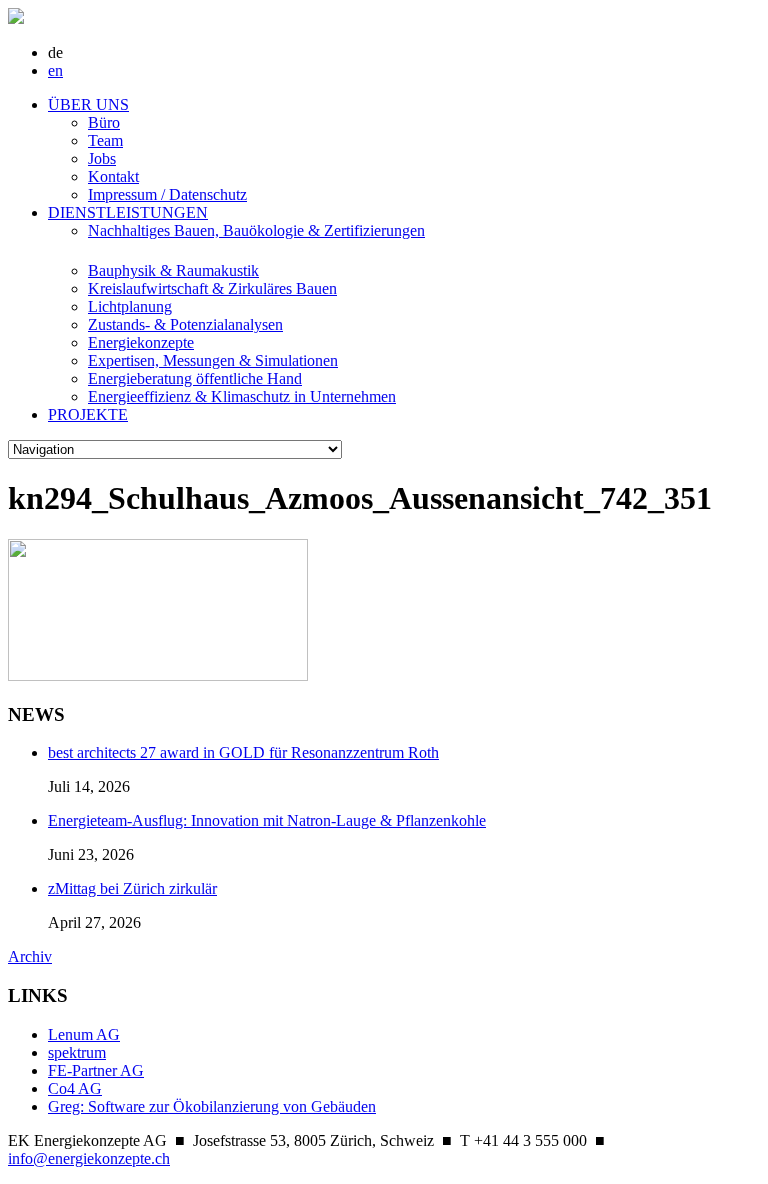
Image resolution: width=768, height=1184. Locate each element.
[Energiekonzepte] (16, 18)
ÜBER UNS (88, 104)
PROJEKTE (88, 414)
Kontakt (113, 176)
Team (105, 140)
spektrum (77, 1052)
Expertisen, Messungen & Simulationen (213, 360)
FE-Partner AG (96, 1070)
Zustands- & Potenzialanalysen (185, 324)
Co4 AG (75, 1088)
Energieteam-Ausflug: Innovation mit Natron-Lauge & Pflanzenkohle (267, 820)
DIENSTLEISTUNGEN (128, 212)
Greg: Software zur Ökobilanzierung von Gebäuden (212, 1106)
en (55, 70)
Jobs (102, 158)
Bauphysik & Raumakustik (173, 270)
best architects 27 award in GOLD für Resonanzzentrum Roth (243, 752)
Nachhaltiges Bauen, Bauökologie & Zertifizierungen (256, 230)
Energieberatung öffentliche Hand (195, 378)
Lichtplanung (130, 306)
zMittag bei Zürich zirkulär (132, 888)
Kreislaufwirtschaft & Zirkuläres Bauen (212, 288)
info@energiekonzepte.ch (89, 1158)
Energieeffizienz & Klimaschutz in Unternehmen (242, 396)
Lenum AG (84, 1034)
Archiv (30, 956)
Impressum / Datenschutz (167, 194)
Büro (104, 122)
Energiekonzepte (141, 342)
